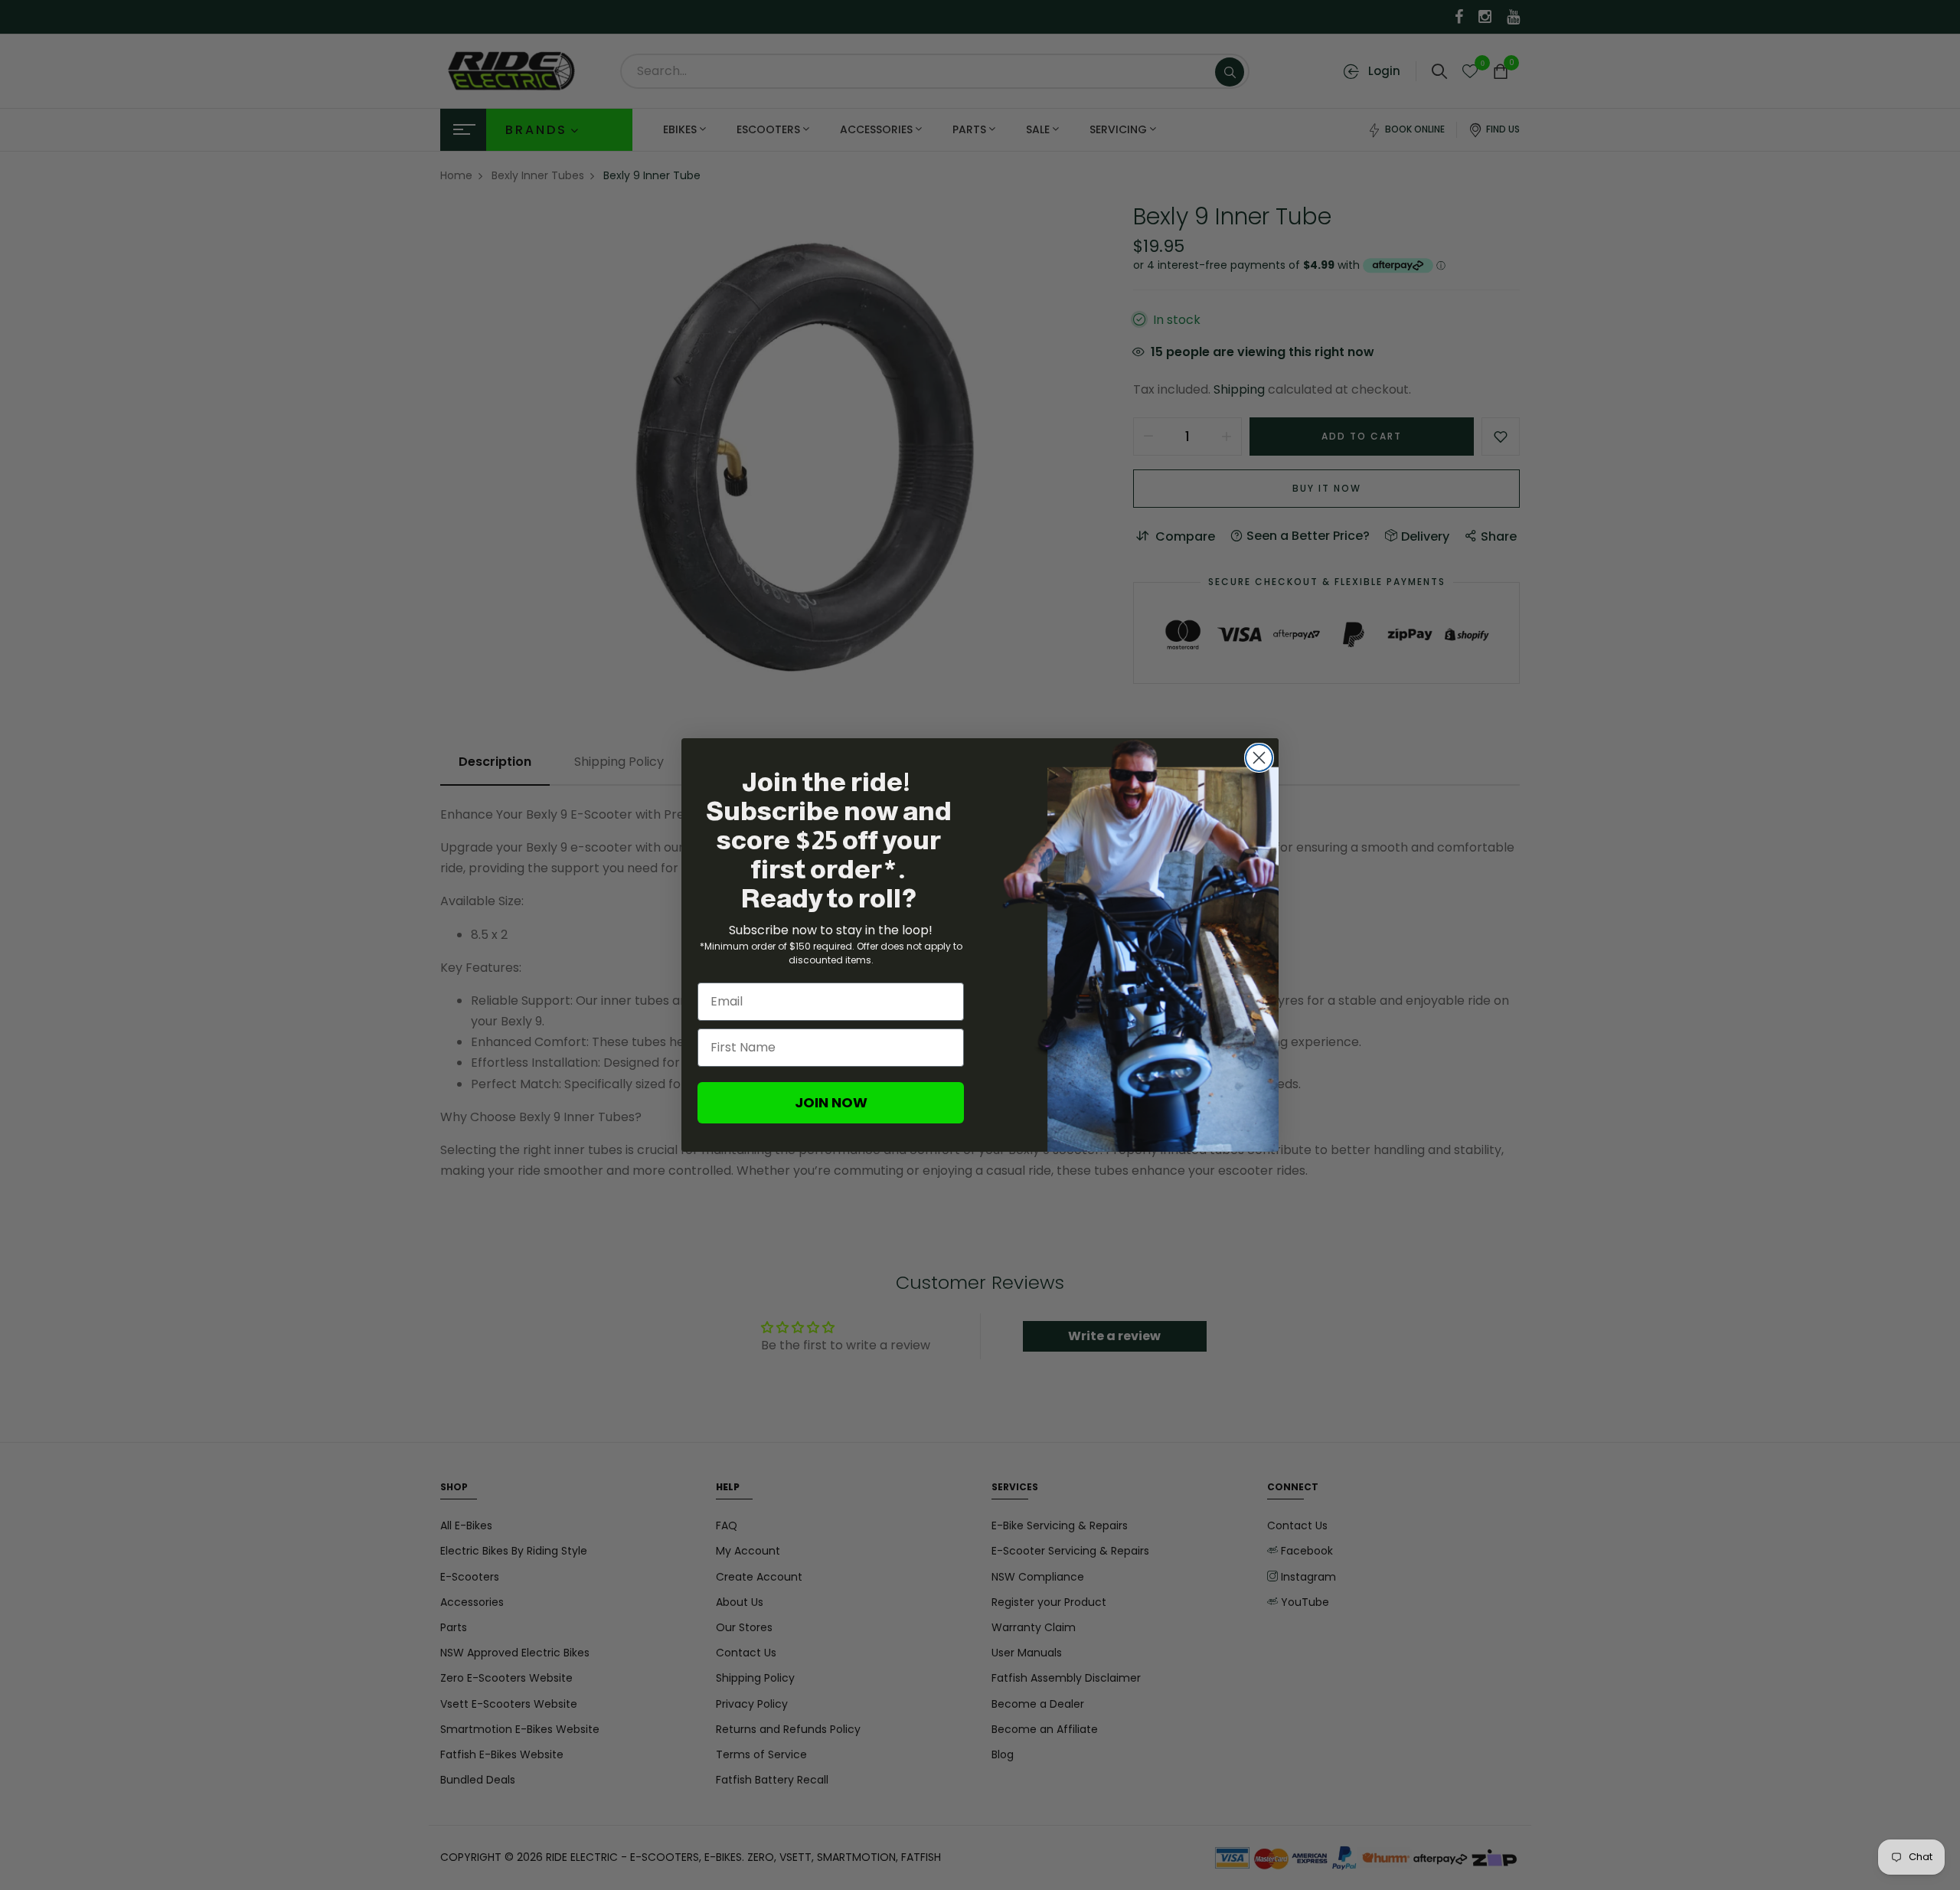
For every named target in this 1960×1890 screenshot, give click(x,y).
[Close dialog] (1259, 758)
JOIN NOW (831, 1102)
